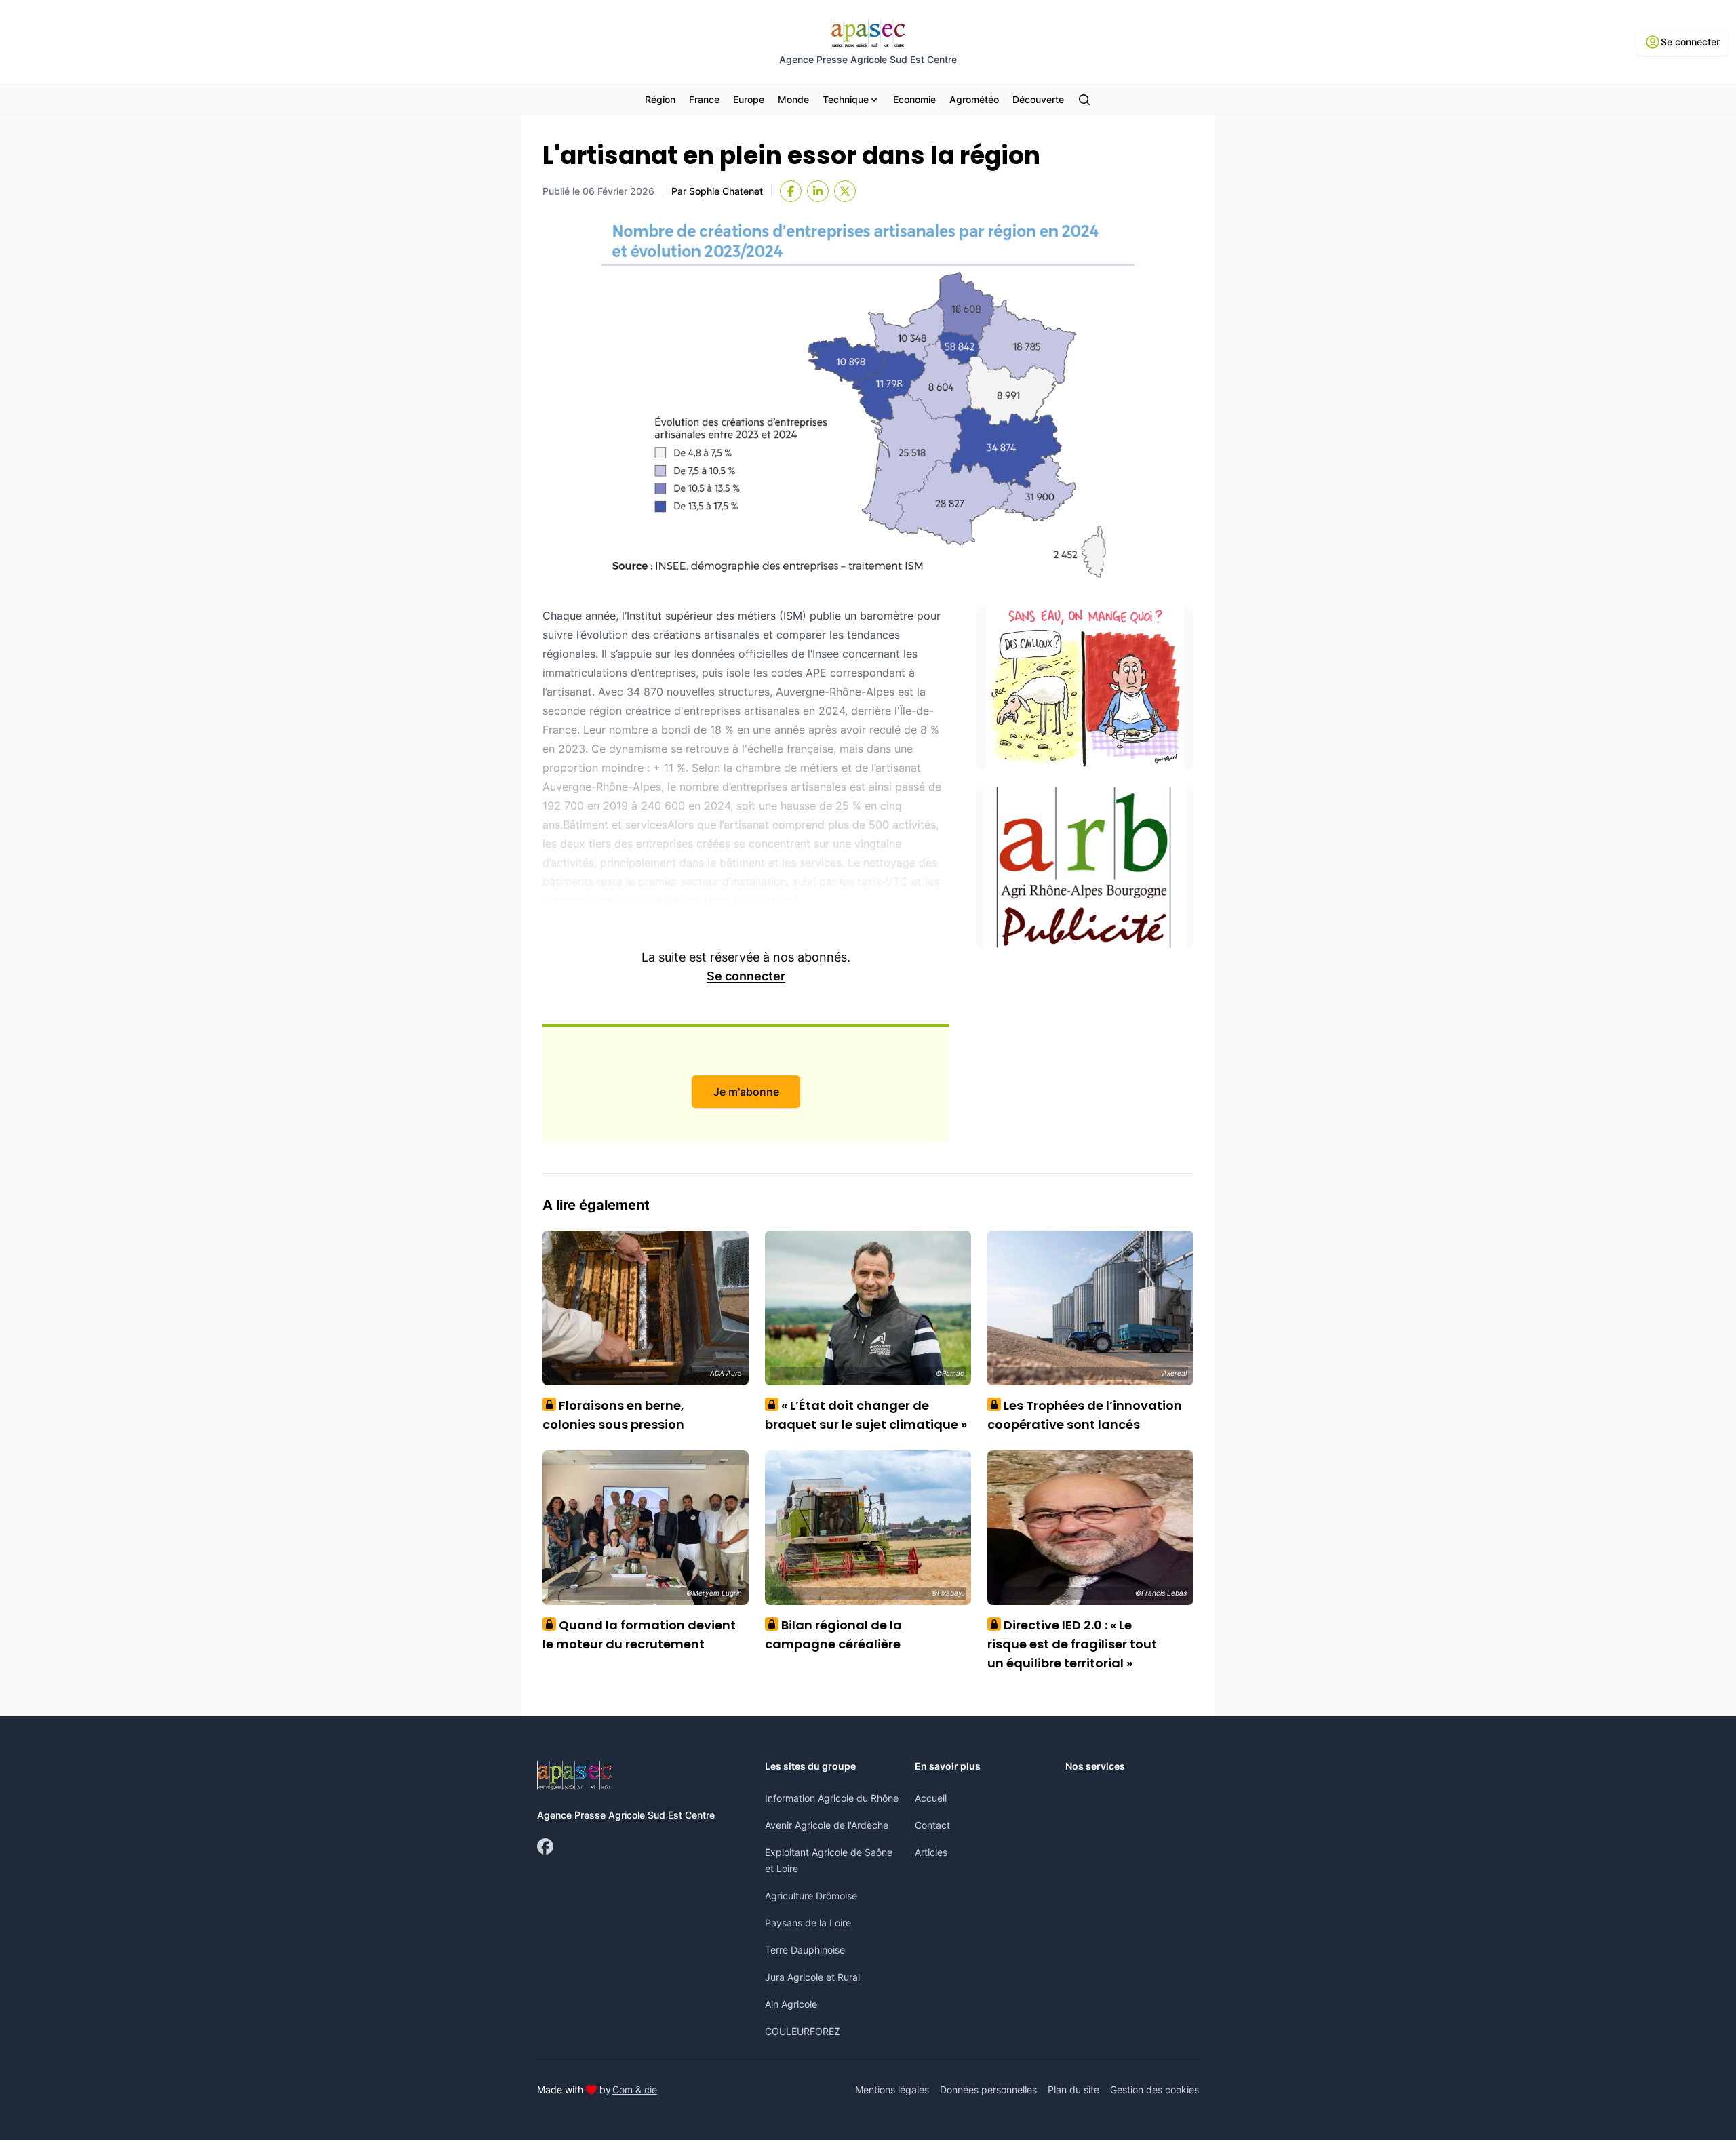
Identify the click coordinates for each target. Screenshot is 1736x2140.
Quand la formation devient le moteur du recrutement (639, 1634)
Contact (932, 1825)
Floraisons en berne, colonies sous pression (613, 1415)
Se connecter (746, 976)
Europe (749, 99)
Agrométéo (974, 99)
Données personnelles (988, 2089)
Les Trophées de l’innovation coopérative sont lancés (1085, 1415)
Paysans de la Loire (808, 1923)
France (704, 99)
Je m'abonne (746, 1092)
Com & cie (635, 2089)
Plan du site (1073, 2089)
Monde (793, 99)
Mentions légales (892, 2089)
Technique (846, 99)
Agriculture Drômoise (811, 1896)
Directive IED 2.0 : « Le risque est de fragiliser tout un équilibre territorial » (1072, 1644)
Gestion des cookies (1155, 2089)
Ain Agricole (791, 2004)
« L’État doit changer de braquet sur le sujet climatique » (866, 1415)
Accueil (931, 1798)
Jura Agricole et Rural (812, 1977)
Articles (931, 1852)
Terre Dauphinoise (805, 1950)
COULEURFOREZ (803, 2031)
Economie (914, 99)
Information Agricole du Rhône (832, 1798)
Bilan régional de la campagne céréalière (833, 1634)
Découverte (1038, 99)
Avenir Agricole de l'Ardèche (827, 1825)
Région (660, 99)
